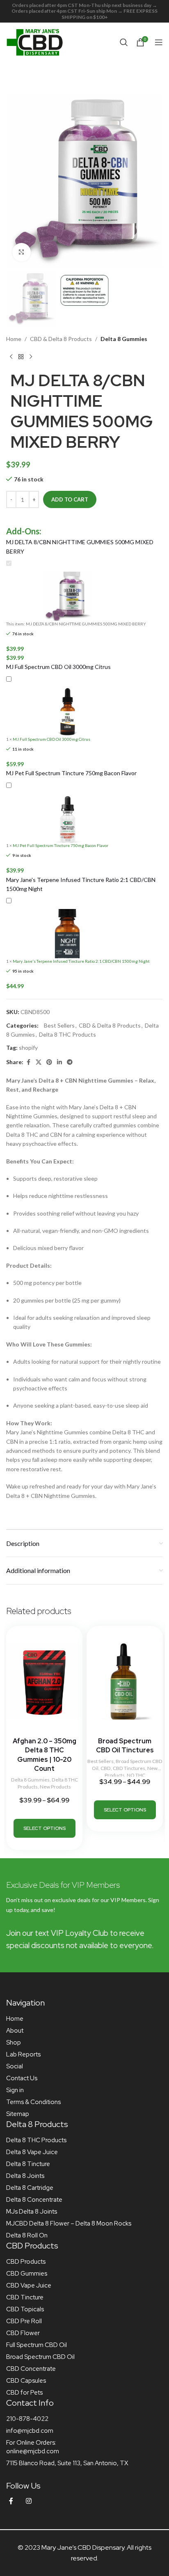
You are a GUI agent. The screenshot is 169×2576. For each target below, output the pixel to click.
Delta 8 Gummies (124, 339)
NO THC (136, 1775)
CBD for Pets (24, 2393)
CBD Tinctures (129, 1768)
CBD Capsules (26, 2381)
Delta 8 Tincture (28, 2164)
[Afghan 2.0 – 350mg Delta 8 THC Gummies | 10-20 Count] (44, 1681)
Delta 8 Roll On (27, 2235)
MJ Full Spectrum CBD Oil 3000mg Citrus (58, 667)
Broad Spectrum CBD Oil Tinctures (125, 1746)
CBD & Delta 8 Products (61, 339)
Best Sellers (59, 1025)
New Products (55, 1787)
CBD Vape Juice (29, 2285)
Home (14, 339)
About (15, 2031)
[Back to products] (21, 357)
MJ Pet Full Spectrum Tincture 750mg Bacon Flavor (71, 773)
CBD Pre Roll (24, 2321)
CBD (106, 1768)
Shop (14, 2042)
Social (15, 2066)
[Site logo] (35, 41)
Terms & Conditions (33, 2102)
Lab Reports (23, 2054)
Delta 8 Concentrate (34, 2200)
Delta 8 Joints (25, 2176)
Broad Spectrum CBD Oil (40, 2357)
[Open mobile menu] (159, 42)
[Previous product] (11, 357)
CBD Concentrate (31, 2369)
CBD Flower (23, 2333)
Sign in (15, 2090)
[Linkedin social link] (59, 1062)
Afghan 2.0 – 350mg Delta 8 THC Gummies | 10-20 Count (45, 1755)
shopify (28, 1048)
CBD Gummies (27, 2274)
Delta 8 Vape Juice (32, 2152)
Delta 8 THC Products (67, 1034)
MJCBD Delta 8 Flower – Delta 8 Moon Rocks (69, 2223)
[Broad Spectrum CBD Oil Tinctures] (125, 1681)
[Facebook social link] (28, 1062)
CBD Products (26, 2262)
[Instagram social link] (29, 2501)
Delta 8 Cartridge (30, 2188)
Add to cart (70, 499)
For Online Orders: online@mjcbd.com (33, 2447)
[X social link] (39, 1062)
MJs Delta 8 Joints (32, 2212)
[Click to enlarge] (22, 252)
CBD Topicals (25, 2309)
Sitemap (18, 2114)
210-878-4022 (27, 2419)
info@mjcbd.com (30, 2431)
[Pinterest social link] (49, 1062)
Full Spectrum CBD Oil (37, 2345)
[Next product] (31, 357)
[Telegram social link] (70, 1062)
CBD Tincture (25, 2297)
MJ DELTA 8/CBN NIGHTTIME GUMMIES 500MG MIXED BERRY (80, 546)
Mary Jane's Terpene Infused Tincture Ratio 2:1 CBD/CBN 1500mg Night (81, 884)
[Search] (124, 42)
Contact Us (22, 2078)
